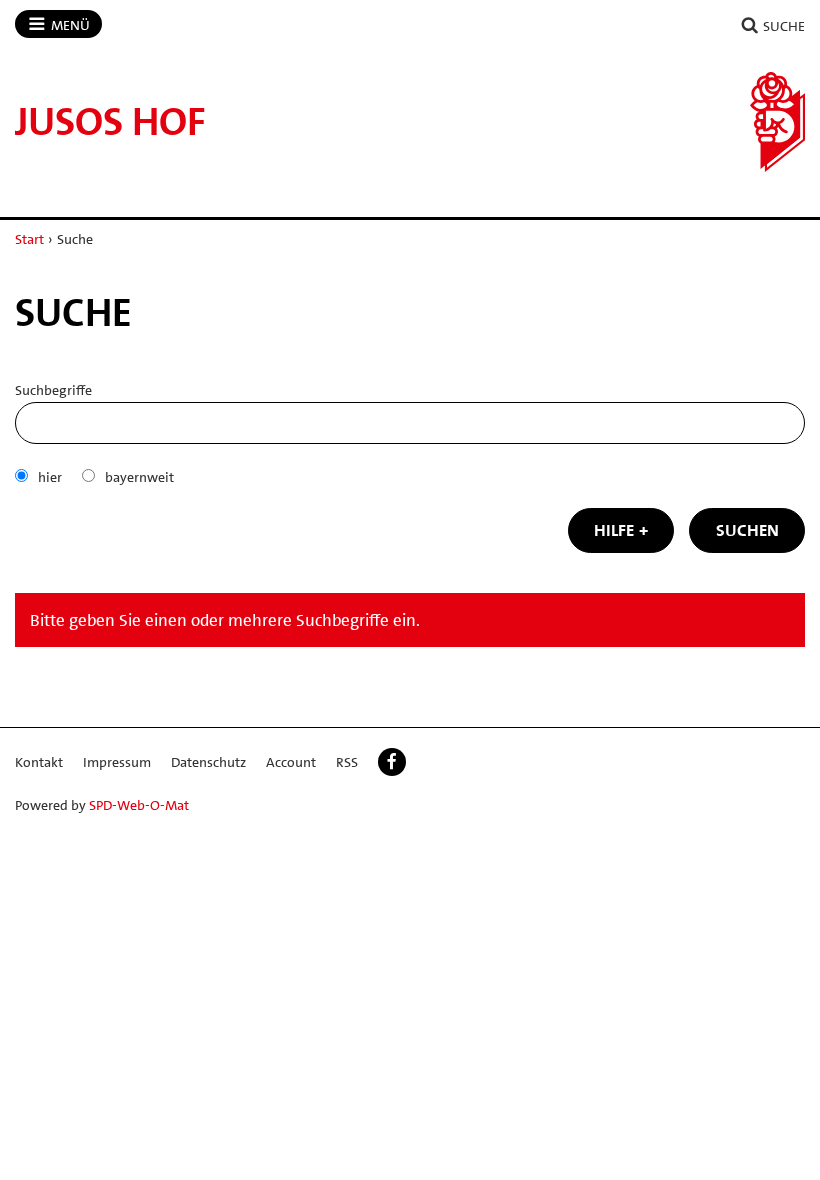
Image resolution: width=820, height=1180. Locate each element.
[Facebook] (392, 762)
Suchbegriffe (53, 390)
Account (291, 762)
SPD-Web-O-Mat (139, 805)
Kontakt (39, 762)
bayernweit (139, 477)
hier (50, 477)
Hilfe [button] (614, 530)
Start (29, 239)
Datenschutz (208, 762)
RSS (347, 762)
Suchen (747, 530)
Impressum (117, 762)
